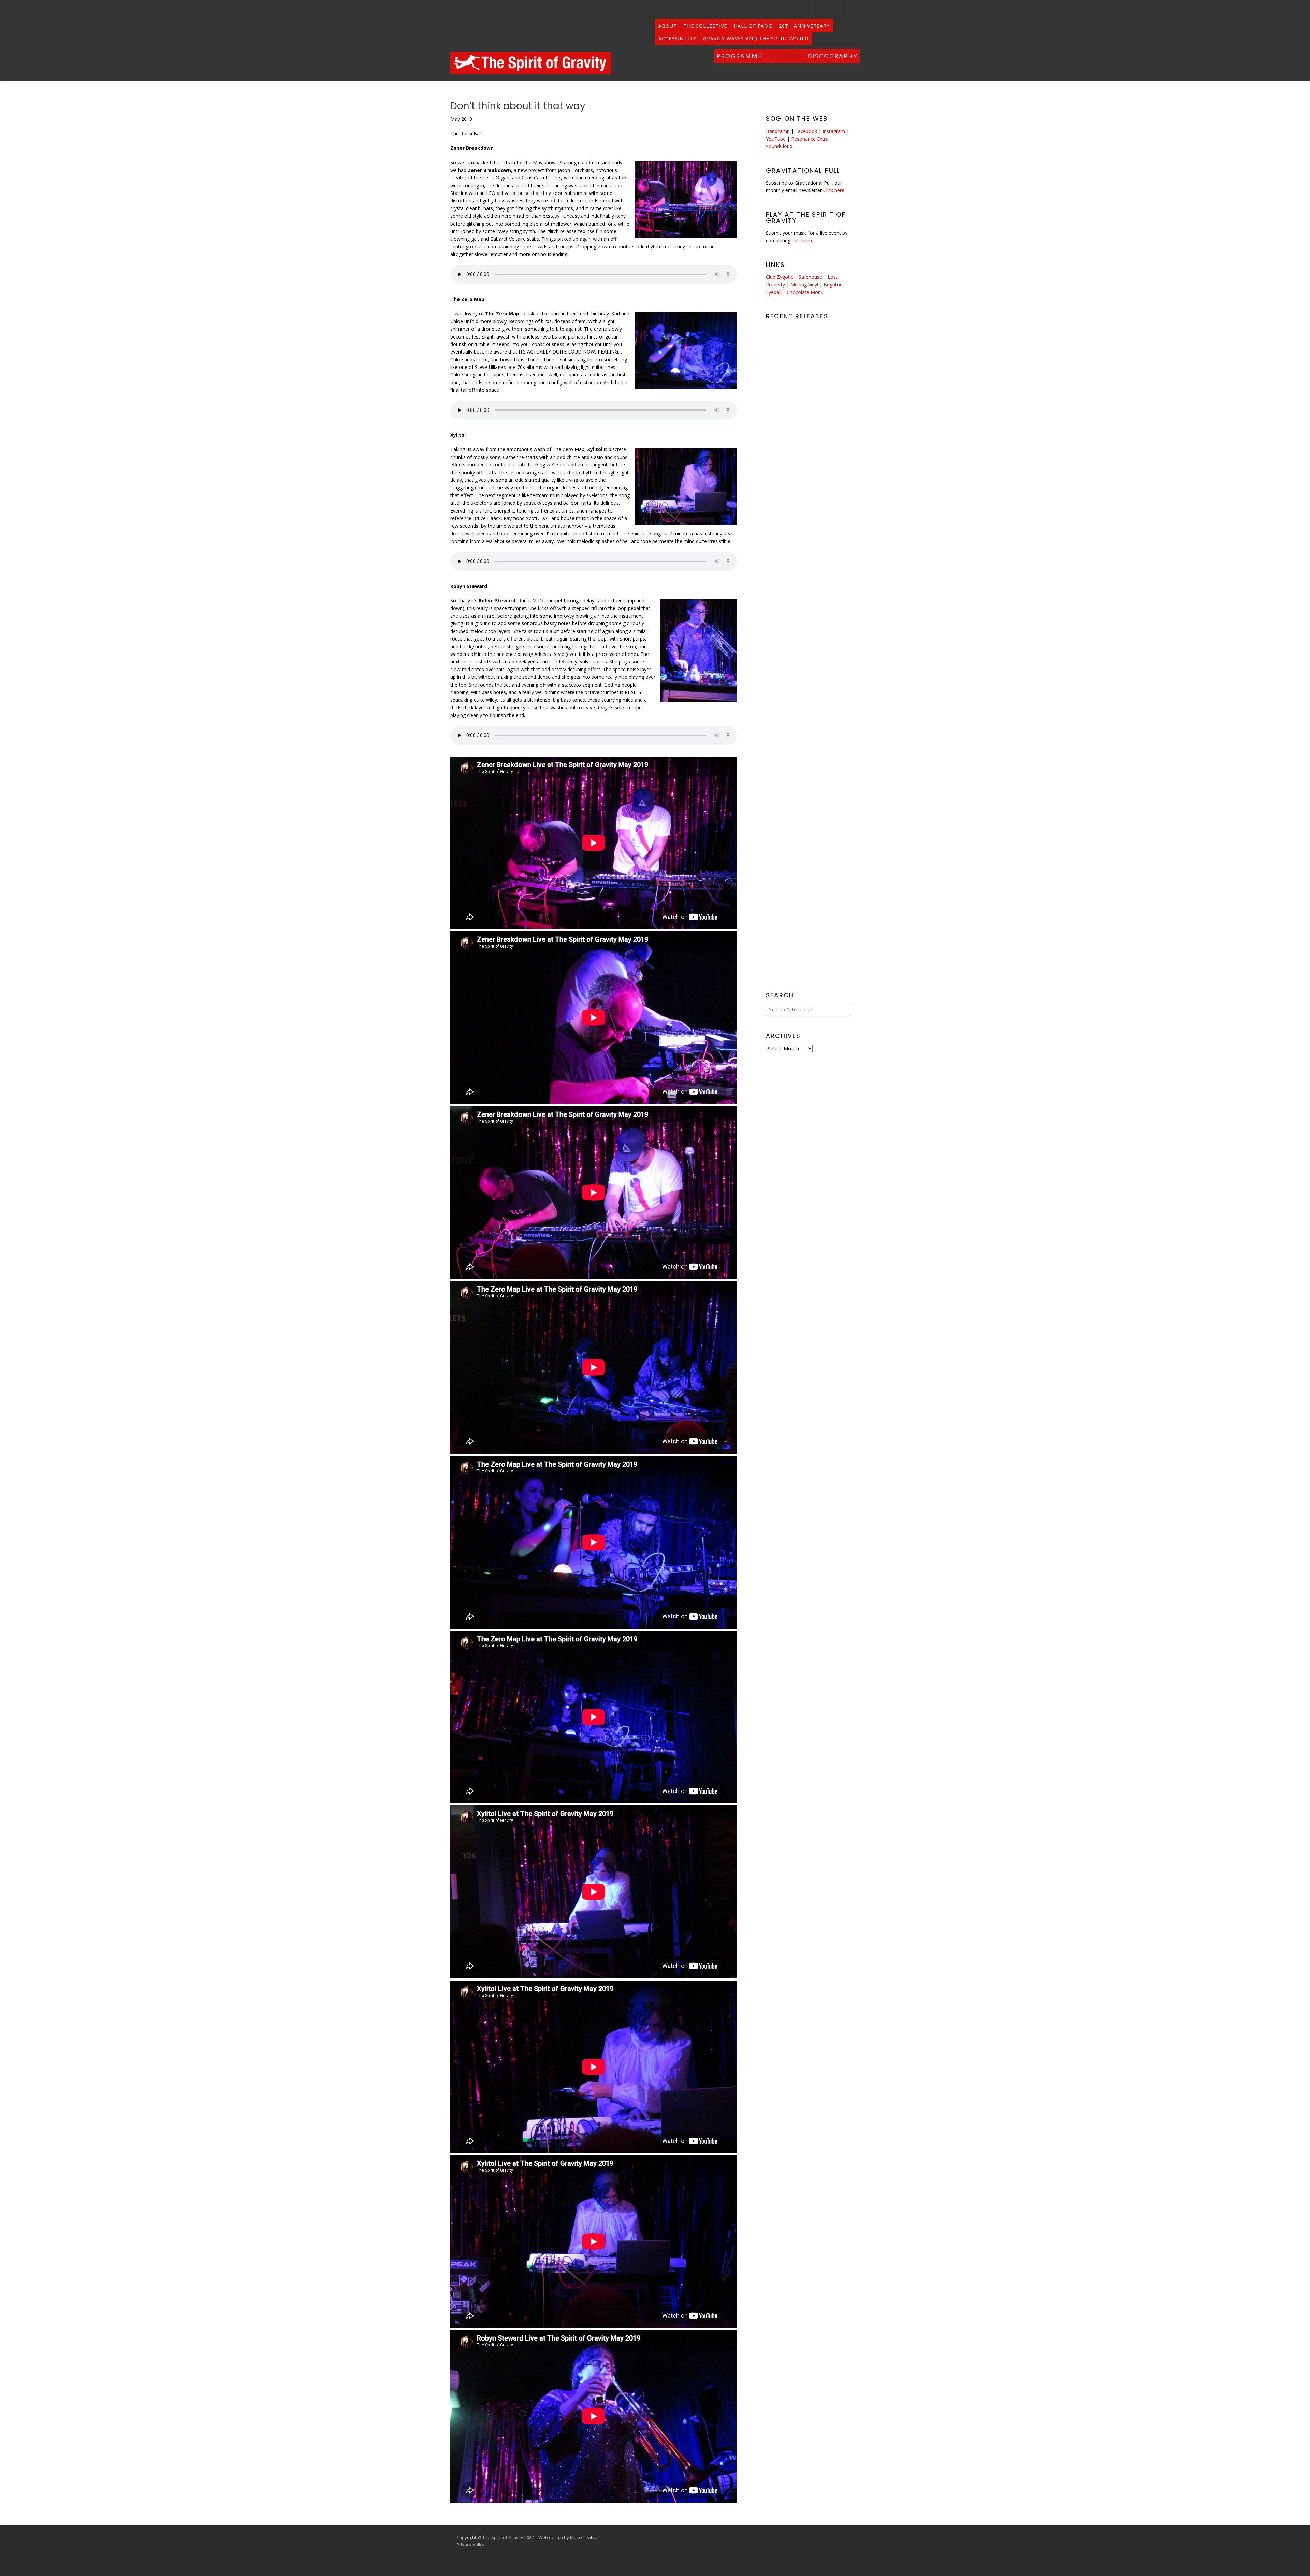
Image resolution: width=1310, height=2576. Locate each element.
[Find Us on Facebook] (852, 10)
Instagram (834, 131)
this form (802, 240)
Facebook (806, 131)
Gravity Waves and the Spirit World (756, 38)
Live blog (785, 56)
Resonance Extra (810, 139)
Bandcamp (778, 131)
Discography (832, 56)
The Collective (705, 26)
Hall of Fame (753, 26)
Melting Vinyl (804, 284)
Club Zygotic (780, 277)
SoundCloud (779, 146)
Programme (739, 56)
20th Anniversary (804, 26)
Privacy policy (470, 2545)
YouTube (776, 139)
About (668, 26)
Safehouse (810, 277)
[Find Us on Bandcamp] (823, 10)
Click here (834, 190)
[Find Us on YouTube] (838, 10)
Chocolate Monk (805, 292)
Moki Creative (584, 2537)
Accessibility (677, 38)
